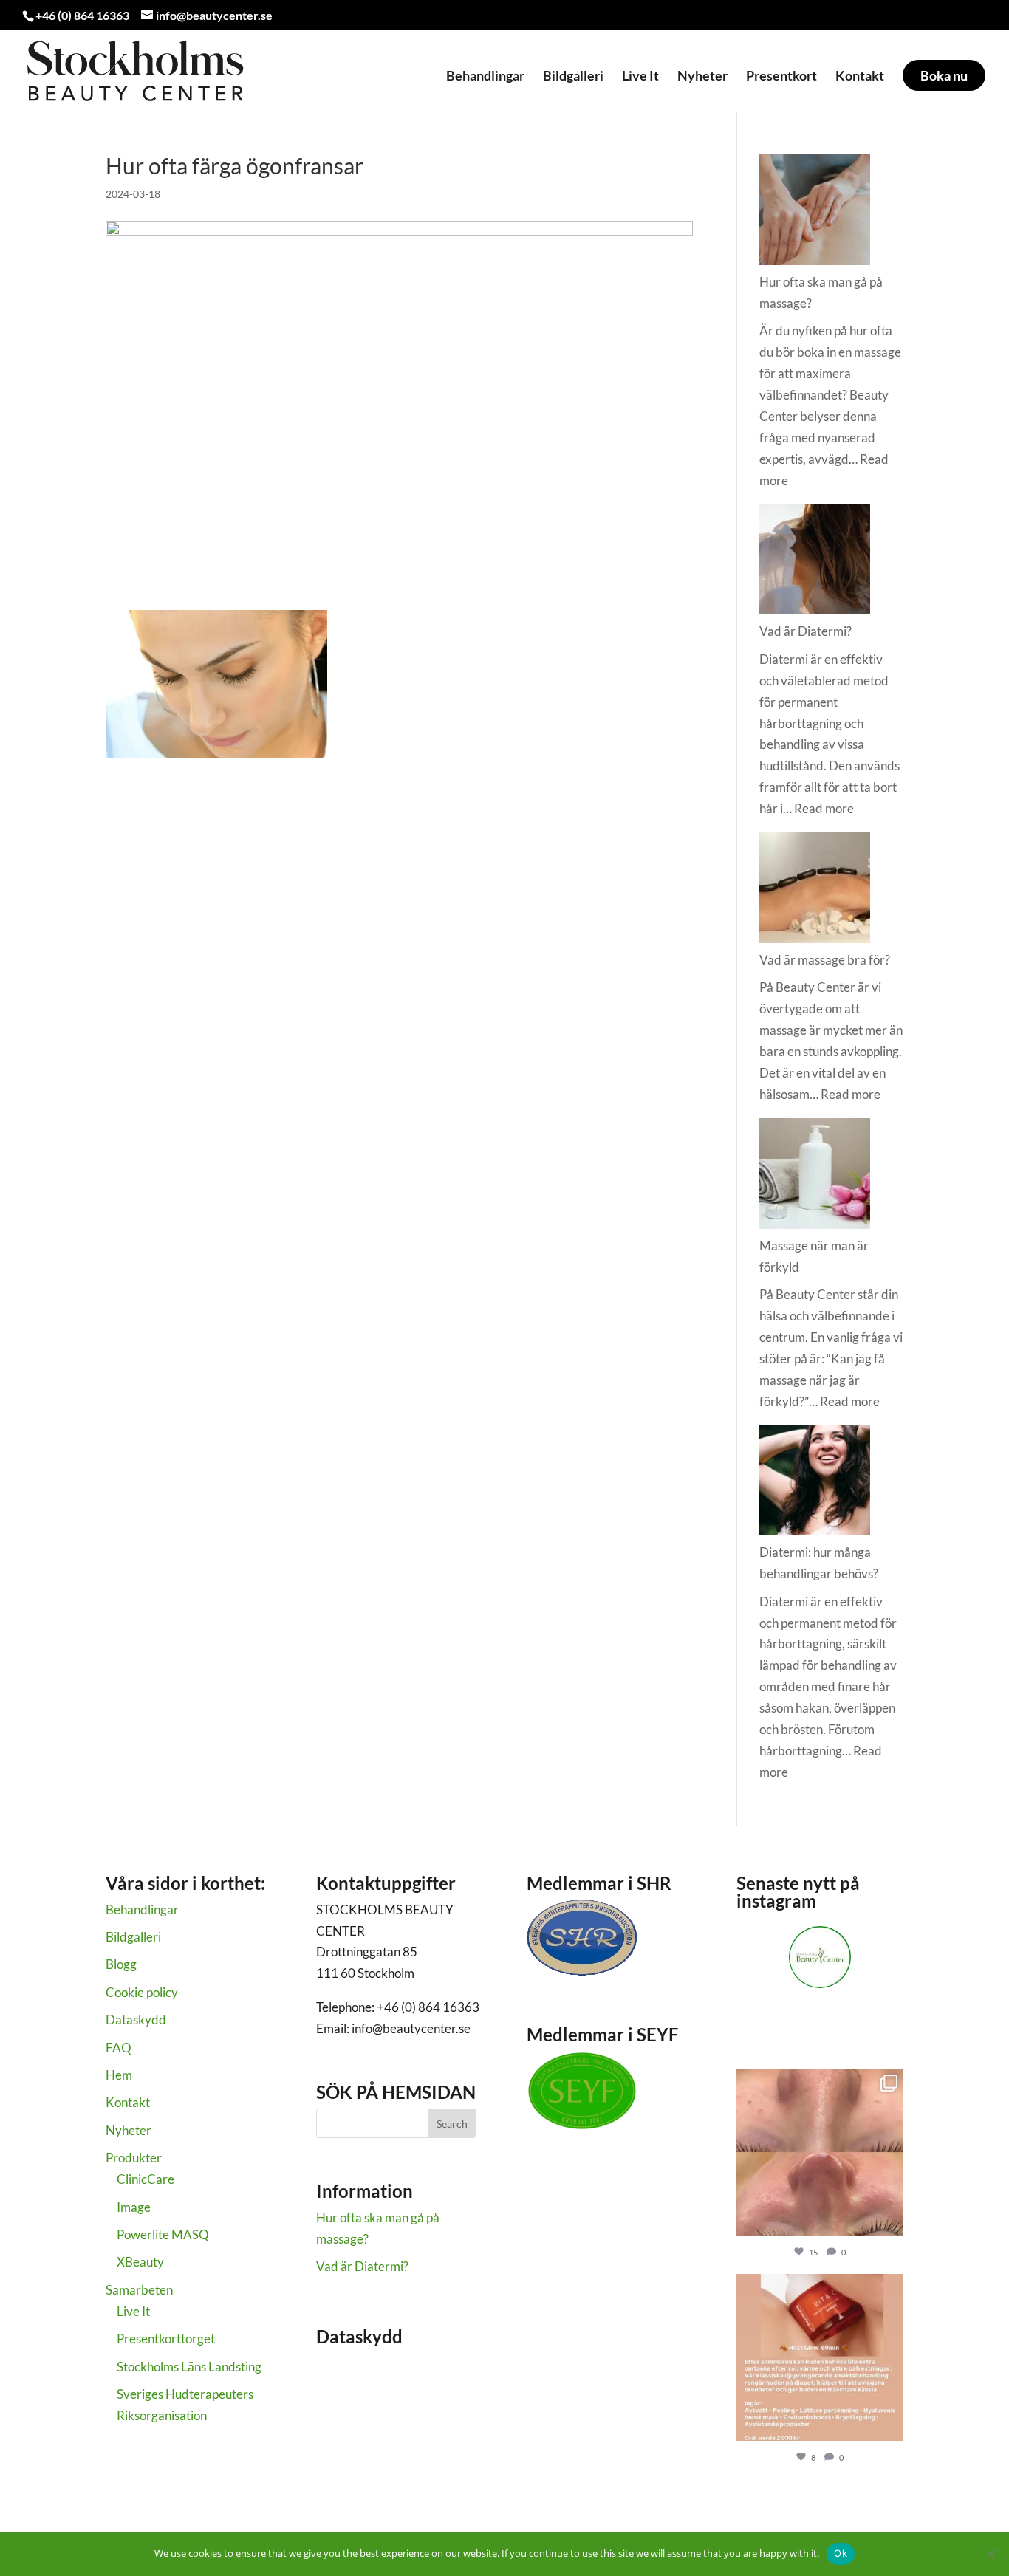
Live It (640, 76)
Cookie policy (142, 1992)
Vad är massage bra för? (825, 960)
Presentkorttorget (166, 2339)
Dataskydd (136, 2020)
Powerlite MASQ (163, 2234)
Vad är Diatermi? (806, 631)
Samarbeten (139, 2290)
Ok (841, 2553)
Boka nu (944, 75)
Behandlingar (485, 76)
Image (134, 2207)
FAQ (119, 2048)
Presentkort (781, 76)
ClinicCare (146, 2179)
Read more (824, 808)
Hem (119, 2075)
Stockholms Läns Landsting (189, 2367)
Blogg (121, 1964)
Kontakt (860, 76)
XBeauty (140, 2262)
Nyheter (702, 76)
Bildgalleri (573, 76)
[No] (991, 2554)
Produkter (134, 2158)
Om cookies (348, 2384)
